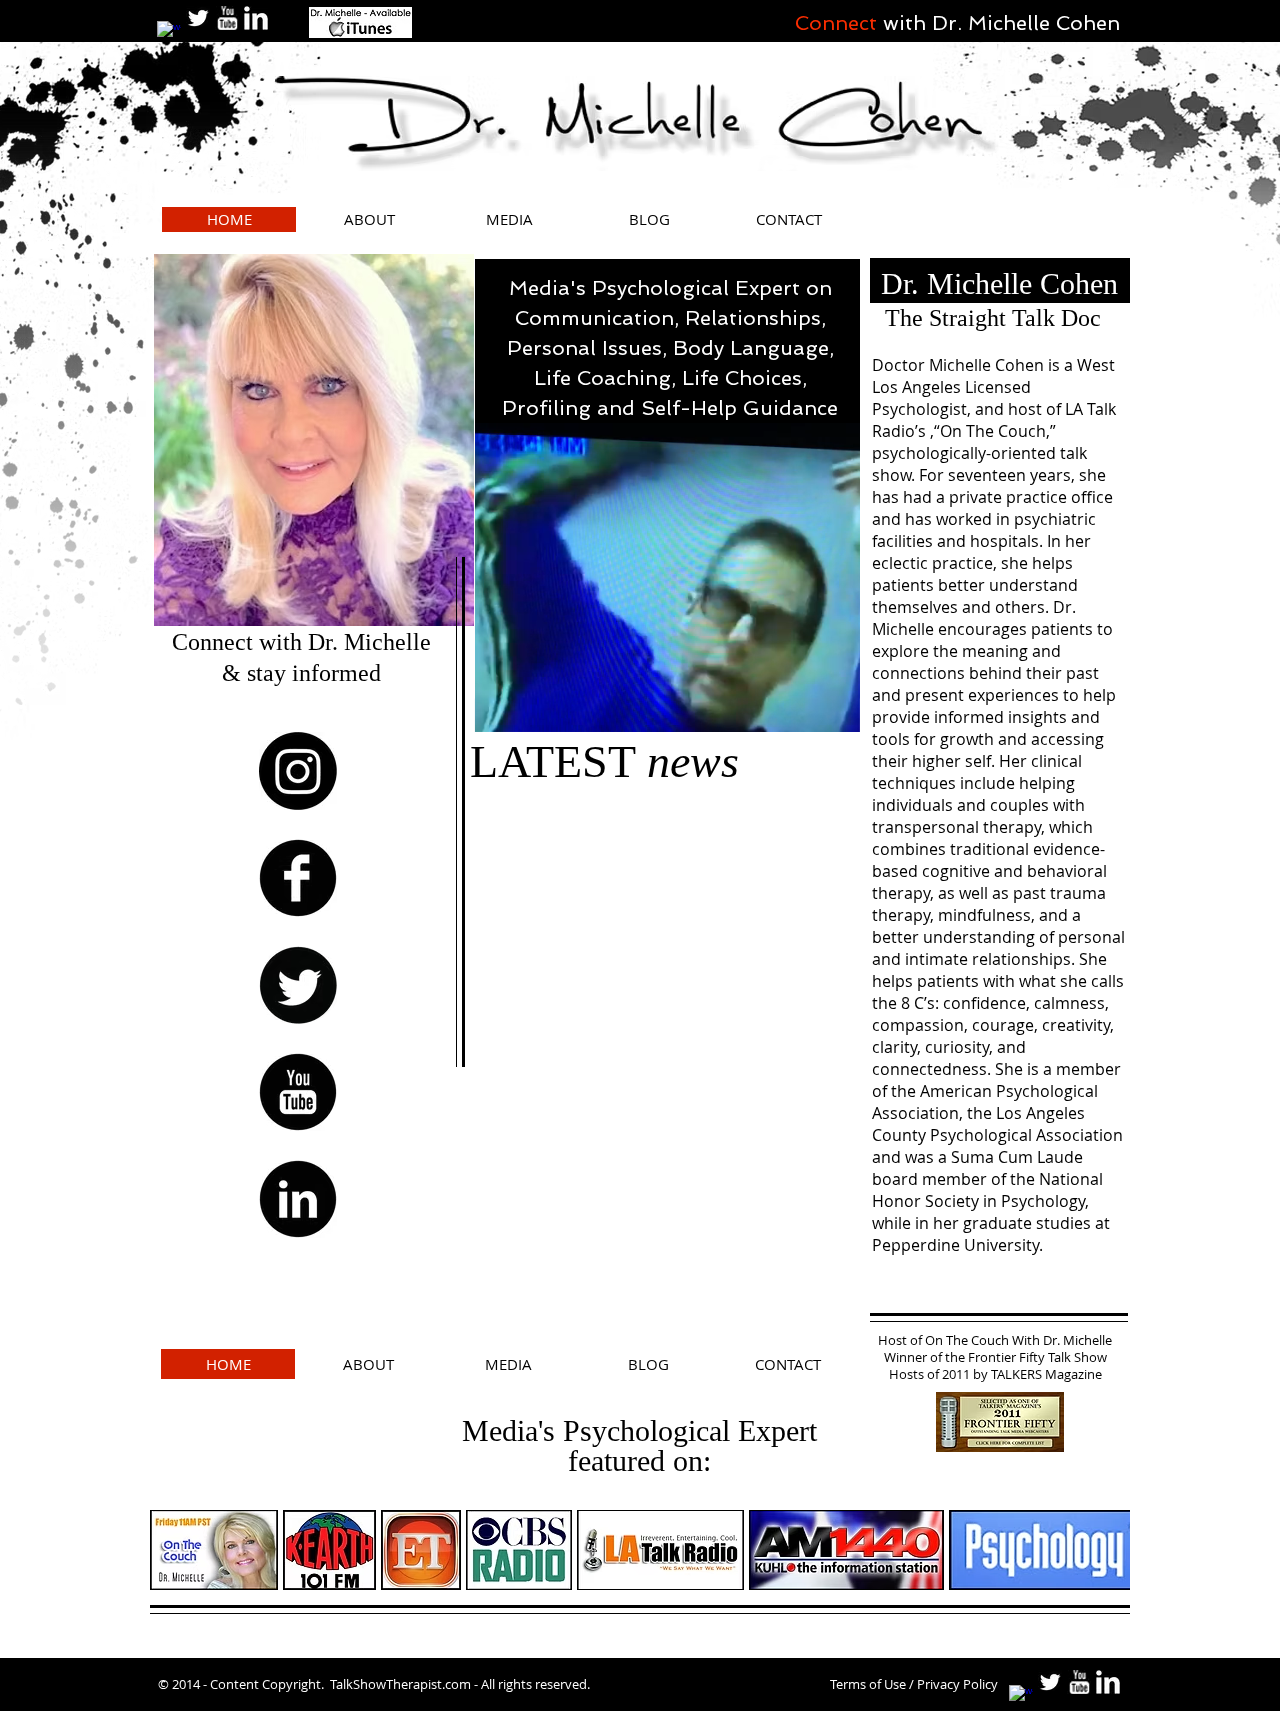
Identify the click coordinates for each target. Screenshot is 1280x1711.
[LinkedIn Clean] (256, 18)
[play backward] (175, 1550)
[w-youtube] (227, 18)
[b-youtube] (298, 1092)
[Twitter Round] (298, 985)
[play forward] (1105, 1550)
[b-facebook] (298, 878)
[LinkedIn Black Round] (298, 1199)
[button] (834, 710)
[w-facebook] (169, 33)
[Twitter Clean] (198, 18)
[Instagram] (298, 771)
